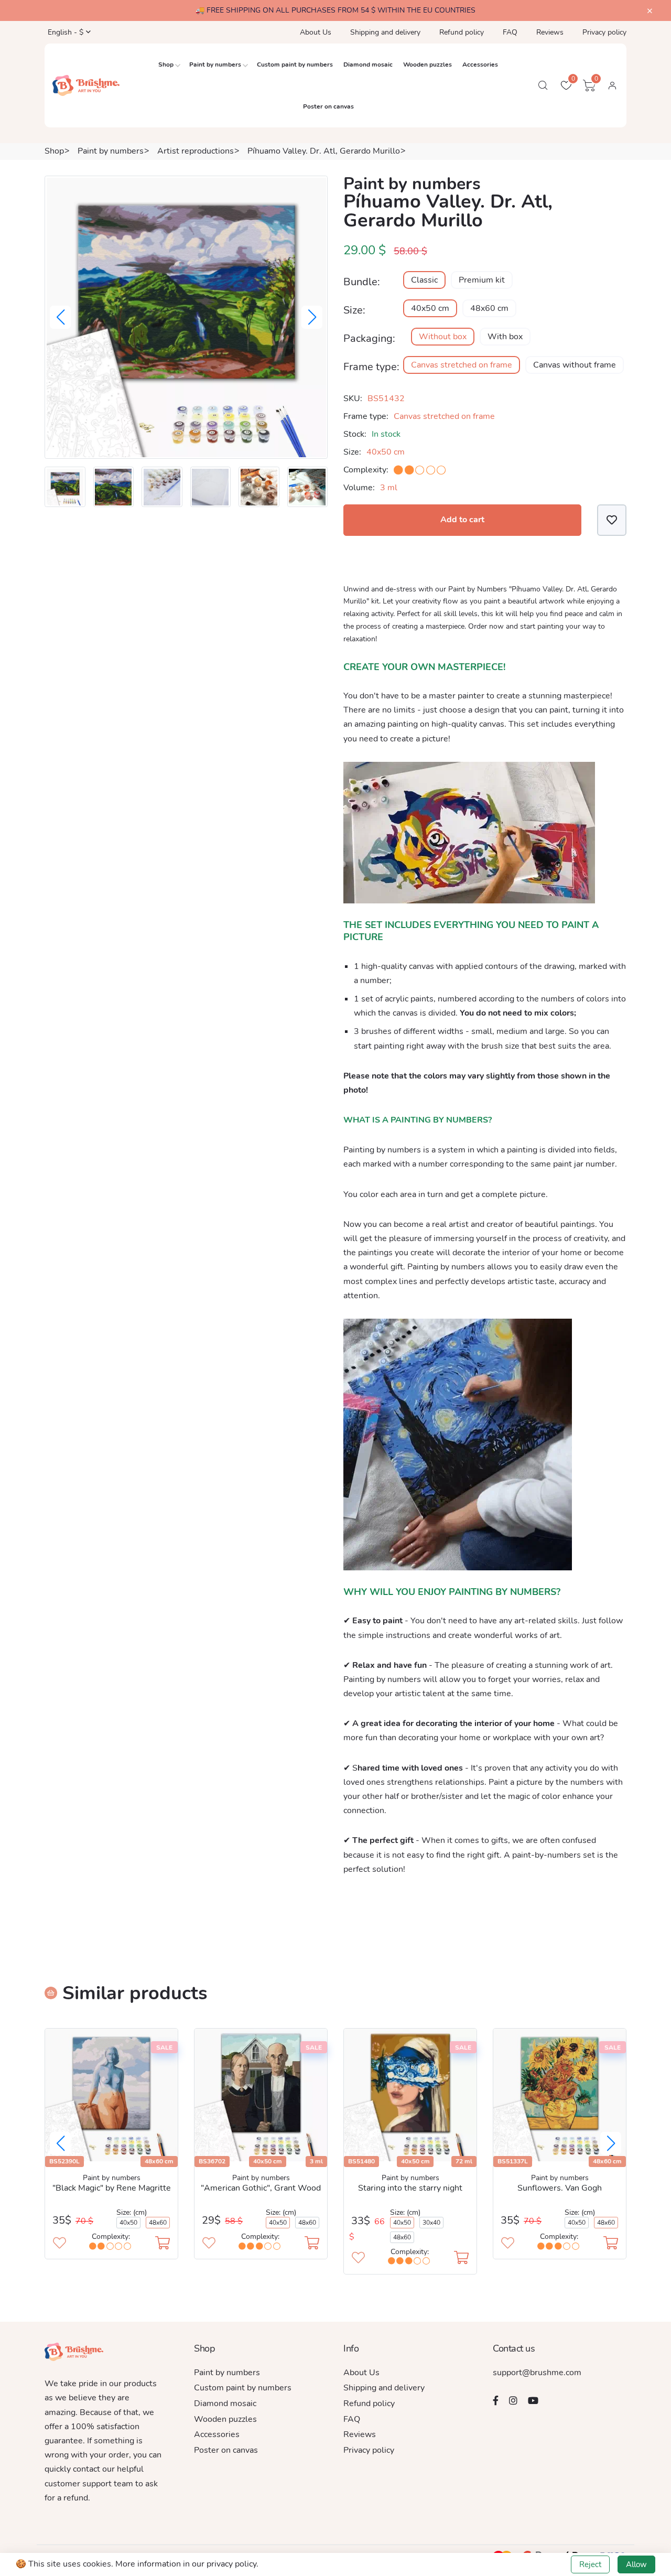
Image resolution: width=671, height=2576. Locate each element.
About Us (316, 32)
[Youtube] (533, 2400)
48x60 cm (489, 308)
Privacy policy (604, 32)
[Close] (650, 11)
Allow (636, 2564)
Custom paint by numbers (295, 64)
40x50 (128, 2223)
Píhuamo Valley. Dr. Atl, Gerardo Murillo (324, 151)
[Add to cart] (163, 2244)
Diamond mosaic (368, 64)
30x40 (431, 2223)
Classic (424, 280)
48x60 (158, 2223)
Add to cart (462, 520)
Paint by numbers (215, 64)
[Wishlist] (612, 520)
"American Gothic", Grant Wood (261, 2188)
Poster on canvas (328, 106)
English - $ (64, 32)
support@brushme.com (537, 2373)
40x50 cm (430, 308)
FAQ (510, 32)
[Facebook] (496, 2400)
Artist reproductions (196, 151)
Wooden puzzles (428, 64)
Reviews (550, 32)
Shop (166, 64)
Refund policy (462, 32)
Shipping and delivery (385, 32)
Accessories (480, 64)
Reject (590, 2564)
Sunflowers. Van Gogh (560, 2188)
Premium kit (482, 280)
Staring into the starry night (410, 2188)
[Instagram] (513, 2400)
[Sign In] (612, 85)
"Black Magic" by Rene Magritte (112, 2188)
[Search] (543, 85)
